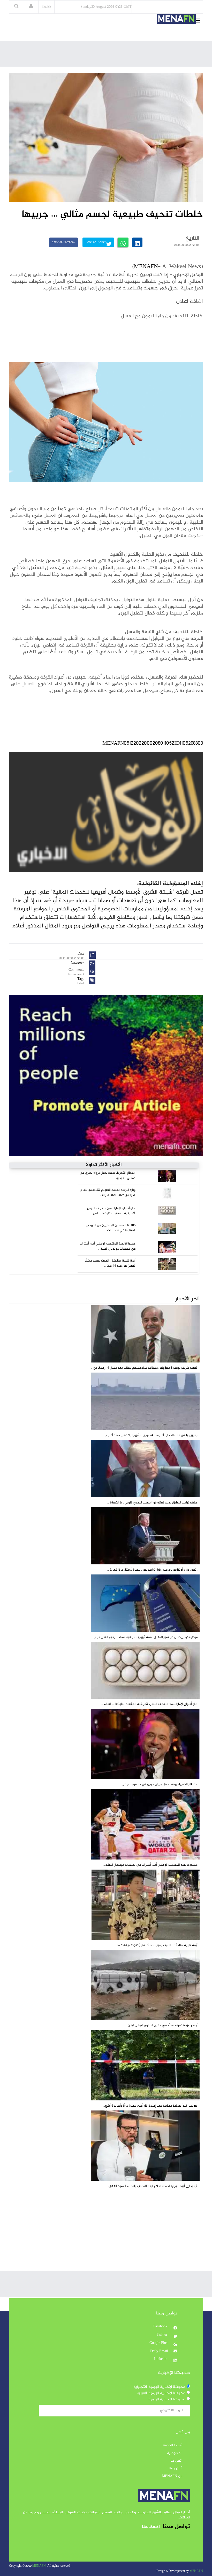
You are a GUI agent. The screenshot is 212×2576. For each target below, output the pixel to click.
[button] (31, 7)
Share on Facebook (63, 242)
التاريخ (192, 238)
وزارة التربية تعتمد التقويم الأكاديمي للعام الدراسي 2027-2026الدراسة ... (108, 1193)
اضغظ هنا (151, 2527)
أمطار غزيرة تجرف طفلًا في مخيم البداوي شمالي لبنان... (161, 2026)
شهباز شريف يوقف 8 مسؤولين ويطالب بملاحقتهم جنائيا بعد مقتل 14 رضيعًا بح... (144, 1368)
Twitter (162, 2335)
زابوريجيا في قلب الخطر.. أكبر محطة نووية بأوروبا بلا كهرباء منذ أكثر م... (150, 1435)
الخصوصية (175, 2453)
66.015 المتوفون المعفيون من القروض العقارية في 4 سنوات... (111, 1228)
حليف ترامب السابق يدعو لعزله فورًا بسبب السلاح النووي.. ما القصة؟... (152, 1503)
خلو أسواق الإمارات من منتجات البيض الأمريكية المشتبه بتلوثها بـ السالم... (149, 1704)
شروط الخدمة (173, 2445)
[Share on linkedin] (137, 242)
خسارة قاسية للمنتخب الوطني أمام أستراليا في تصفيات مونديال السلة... (108, 1246)
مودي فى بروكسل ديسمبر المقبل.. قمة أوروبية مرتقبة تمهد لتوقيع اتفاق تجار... (145, 1637)
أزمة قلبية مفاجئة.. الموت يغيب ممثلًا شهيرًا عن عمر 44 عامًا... (110, 1263)
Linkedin (161, 2359)
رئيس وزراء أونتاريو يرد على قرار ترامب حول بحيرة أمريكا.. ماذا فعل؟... (152, 1570)
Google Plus (159, 2343)
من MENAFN (172, 2476)
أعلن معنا (176, 2469)
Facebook (161, 2327)
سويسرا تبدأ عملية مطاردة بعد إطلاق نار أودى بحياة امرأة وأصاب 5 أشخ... (150, 2106)
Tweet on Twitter (96, 242)
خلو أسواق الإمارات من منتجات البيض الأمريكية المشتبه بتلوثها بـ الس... (111, 1211)
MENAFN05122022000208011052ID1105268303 (153, 743)
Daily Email (159, 2351)
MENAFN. (39, 2566)
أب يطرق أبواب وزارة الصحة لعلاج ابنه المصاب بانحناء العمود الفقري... (152, 2186)
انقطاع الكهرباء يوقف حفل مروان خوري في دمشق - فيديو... (108, 1176)
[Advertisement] (109, 55)
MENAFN (146, 267)
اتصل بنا (176, 2461)
